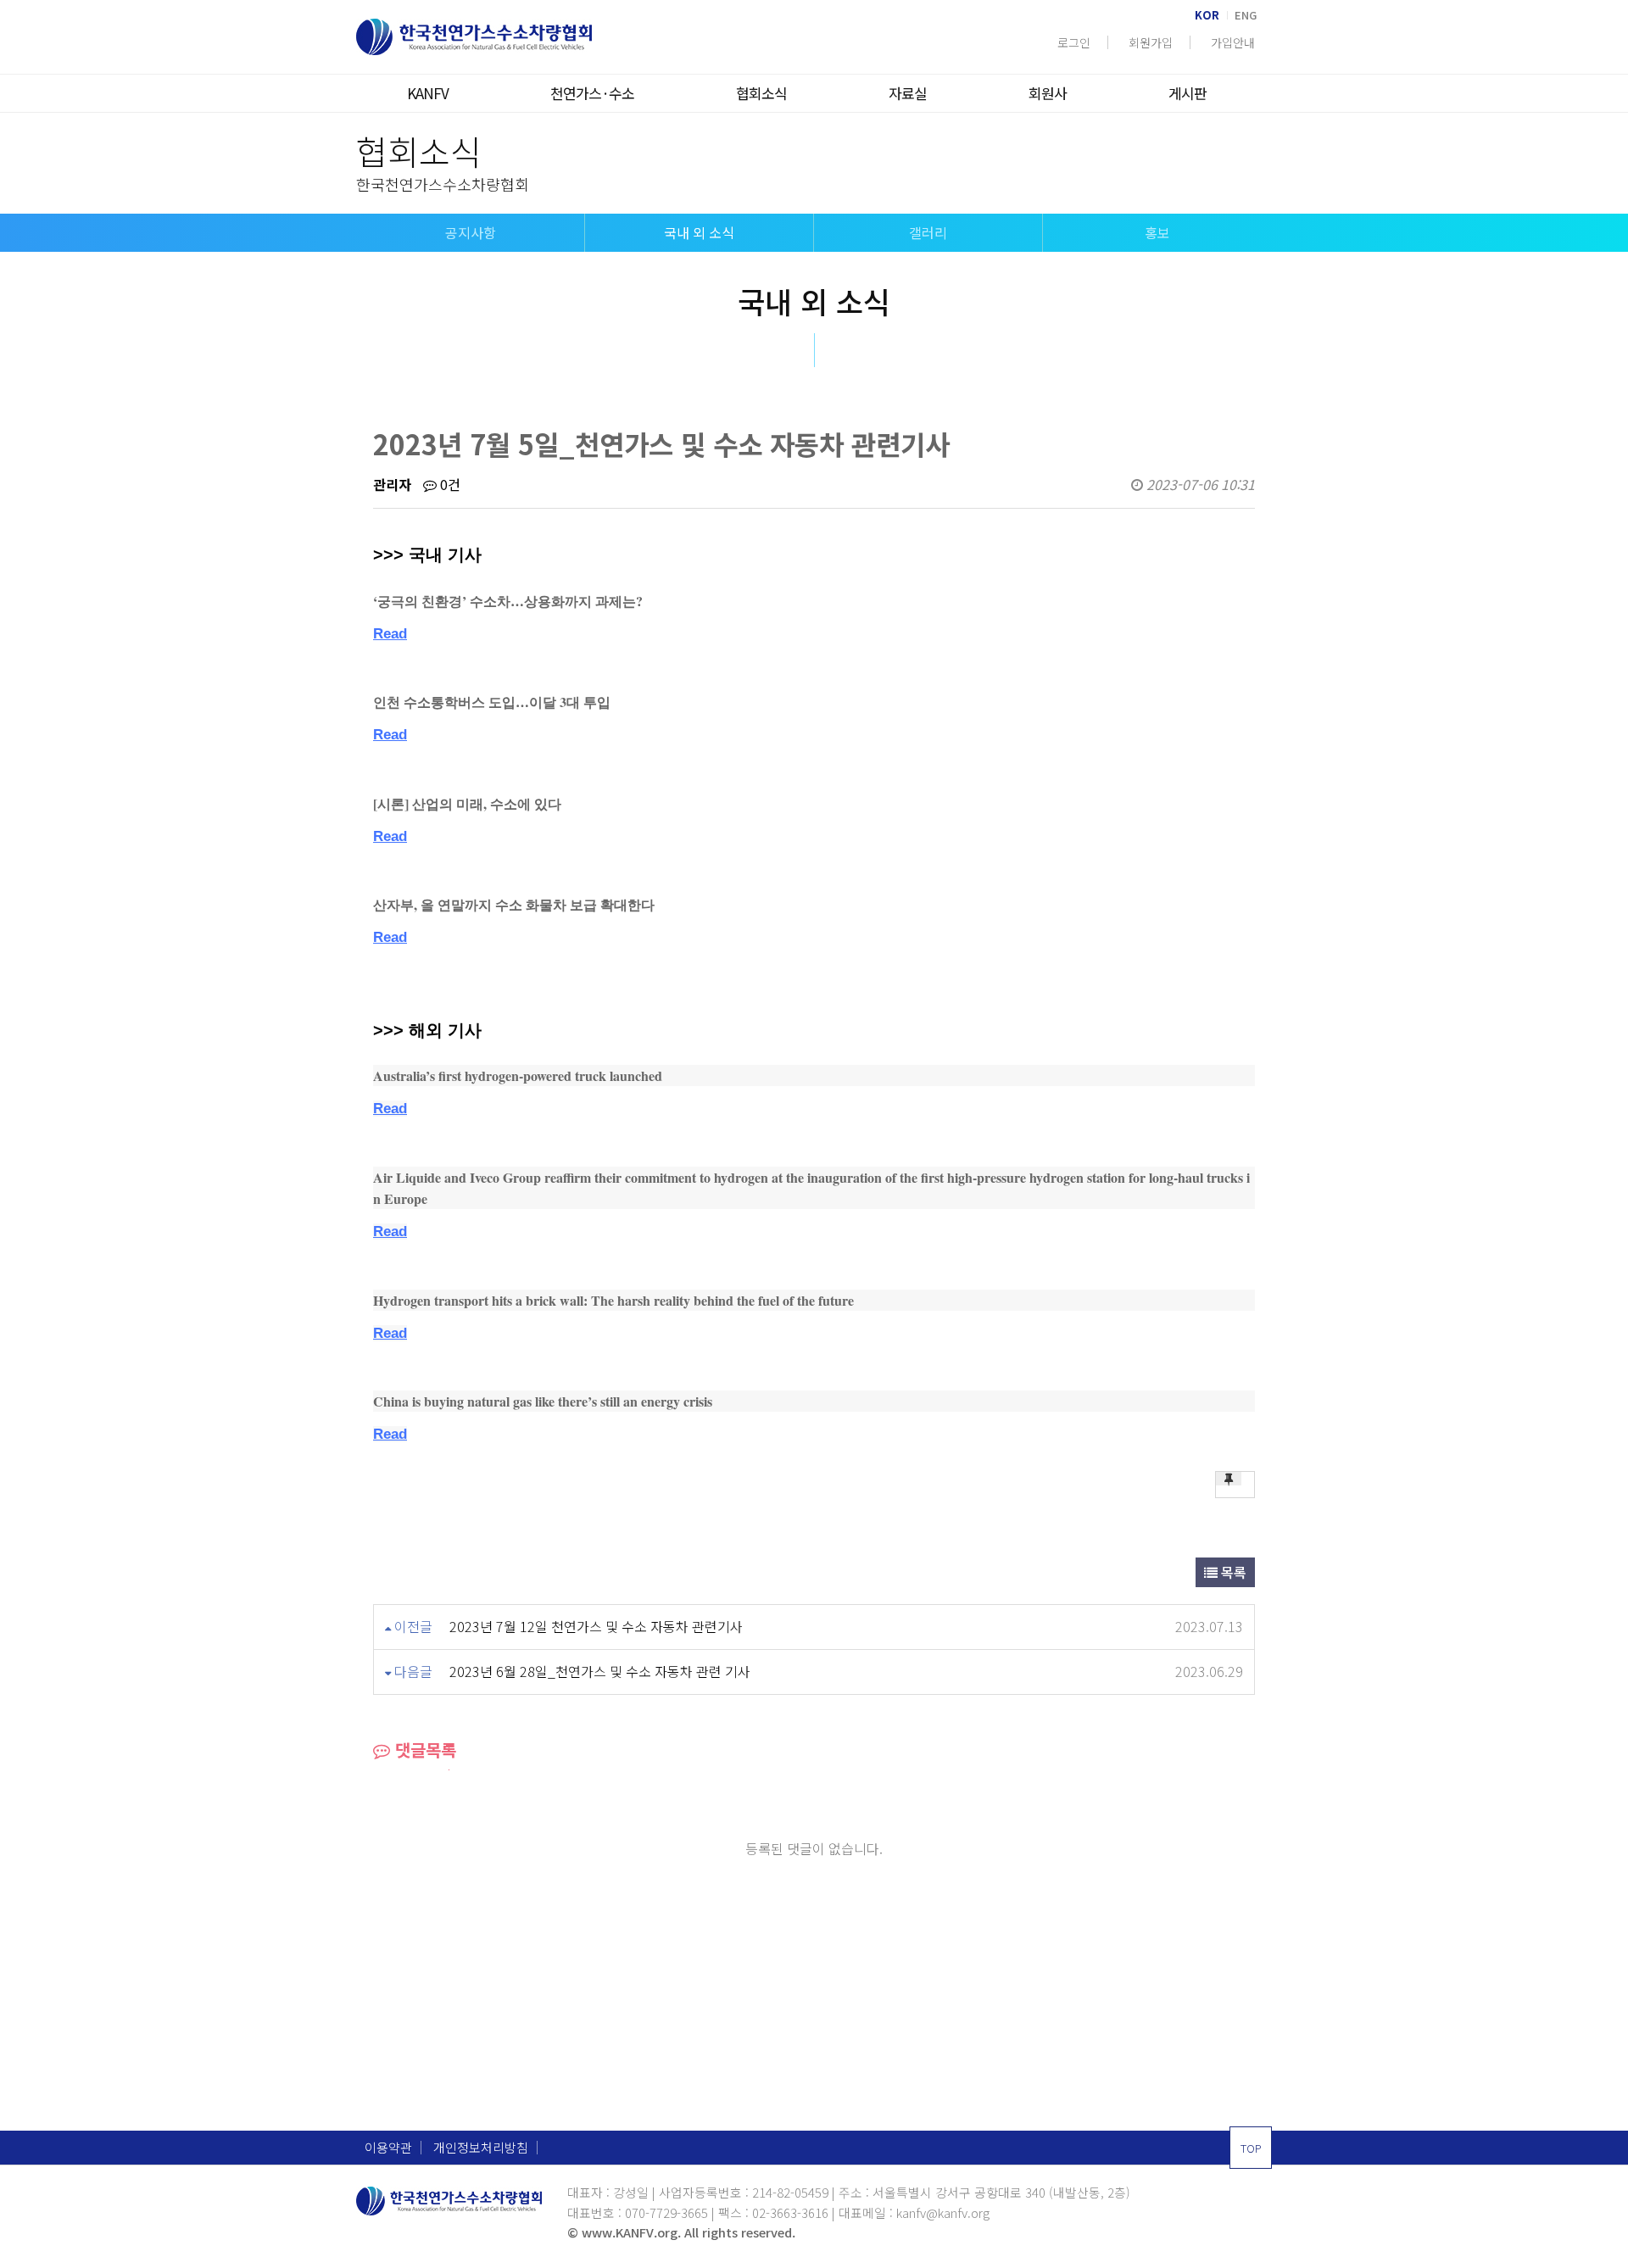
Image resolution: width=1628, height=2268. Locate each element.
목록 (1232, 1572)
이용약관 (388, 2148)
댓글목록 (423, 1750)
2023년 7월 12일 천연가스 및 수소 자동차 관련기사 (596, 1626)
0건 (449, 484)
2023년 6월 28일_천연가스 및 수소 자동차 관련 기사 (600, 1671)
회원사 (1048, 93)
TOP (1251, 2148)
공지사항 (471, 232)
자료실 (908, 93)
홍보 (1157, 232)
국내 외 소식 (699, 232)
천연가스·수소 (592, 93)
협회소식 (761, 93)
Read (390, 634)
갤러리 (928, 232)
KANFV (428, 93)
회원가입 (1151, 42)
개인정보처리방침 (481, 2148)
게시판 (1188, 93)
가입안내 (1233, 42)
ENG (1246, 15)
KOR (1207, 15)
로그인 (1074, 42)
